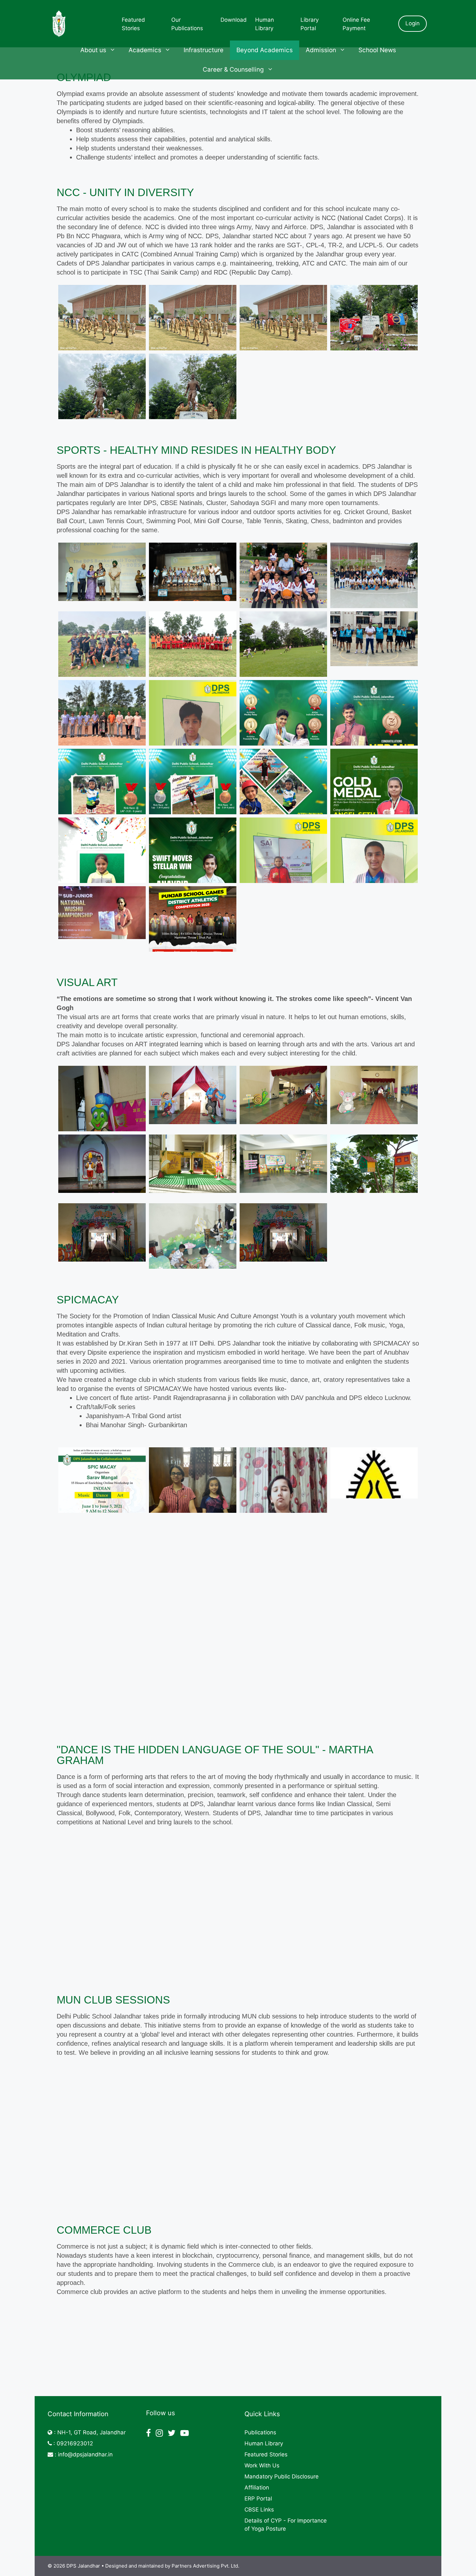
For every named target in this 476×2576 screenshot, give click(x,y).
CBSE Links (259, 2510)
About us (93, 50)
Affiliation (257, 2488)
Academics (145, 50)
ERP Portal (258, 2499)
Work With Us (262, 2465)
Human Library (264, 2443)
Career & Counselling (233, 70)
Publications (260, 2432)
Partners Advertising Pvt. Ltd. (205, 2566)
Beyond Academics (265, 50)
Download (234, 20)
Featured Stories (266, 2454)
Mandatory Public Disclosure (282, 2476)
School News (377, 50)
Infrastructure (204, 50)
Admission (321, 50)
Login (413, 23)
